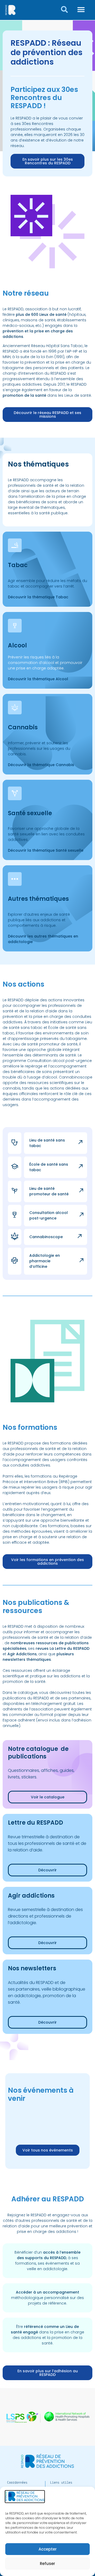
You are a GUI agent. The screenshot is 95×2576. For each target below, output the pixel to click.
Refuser (47, 2564)
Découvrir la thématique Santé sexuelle (46, 850)
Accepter (48, 2549)
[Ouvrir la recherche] (64, 9)
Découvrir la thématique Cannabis (41, 765)
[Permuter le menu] (81, 9)
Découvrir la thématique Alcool (38, 679)
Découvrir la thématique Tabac (38, 597)
